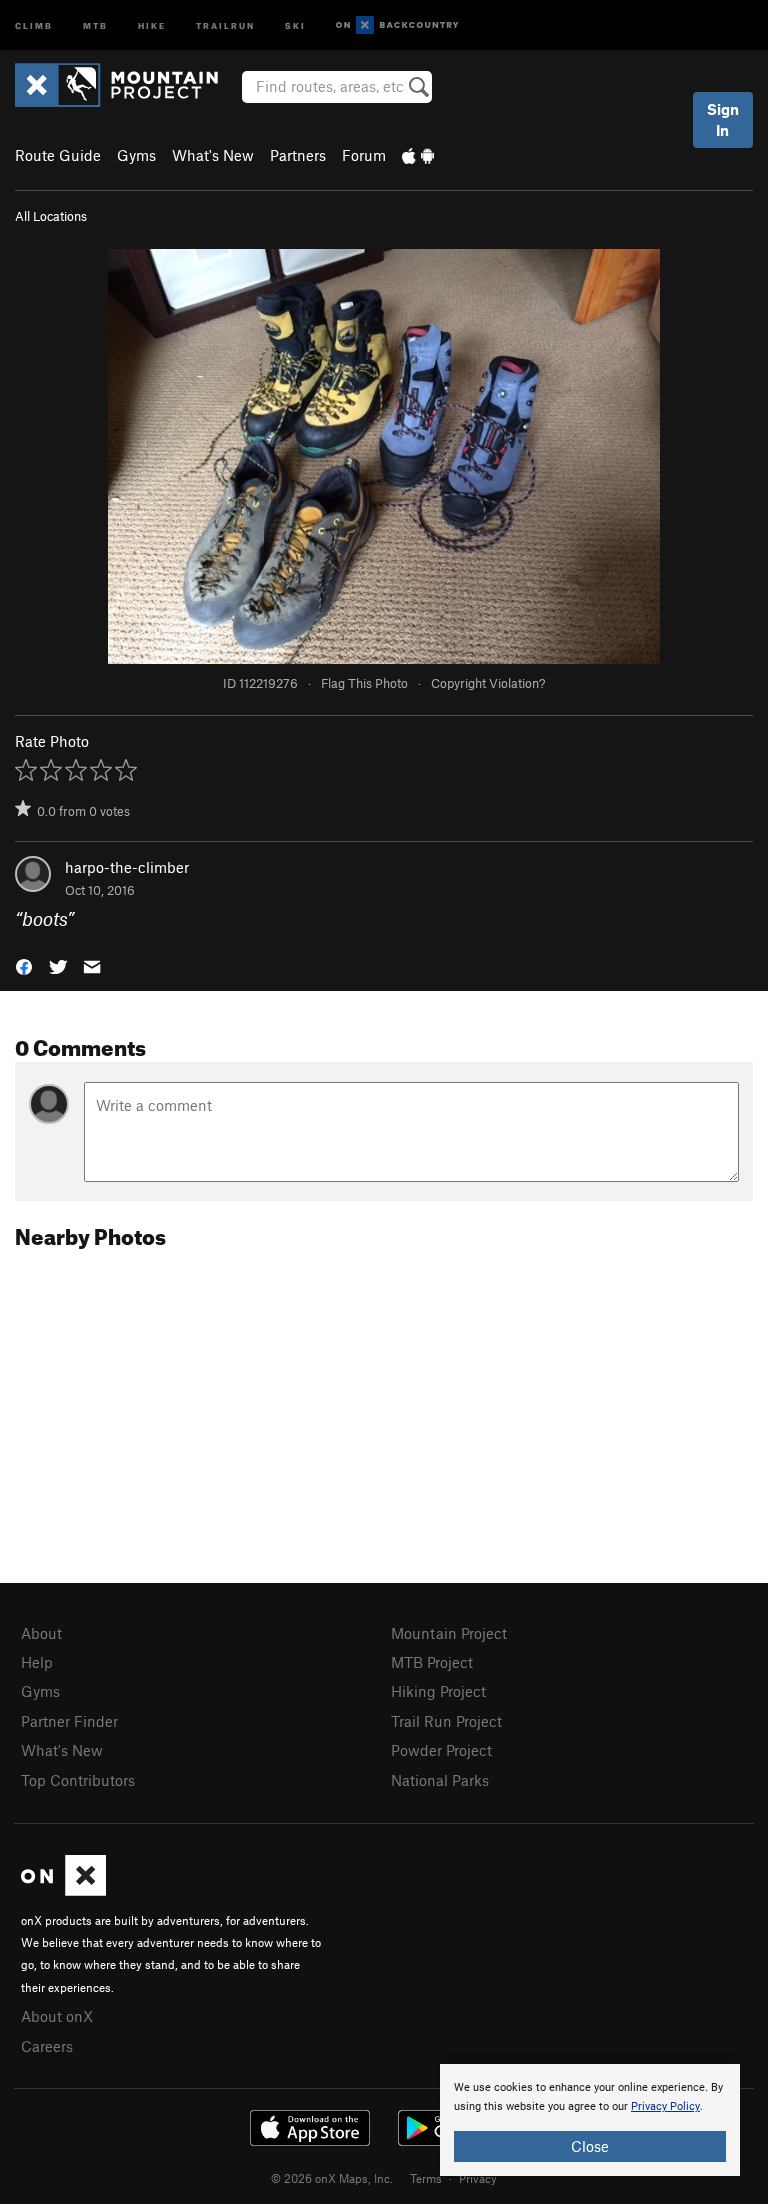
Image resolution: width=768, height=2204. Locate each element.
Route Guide (58, 155)
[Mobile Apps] (418, 155)
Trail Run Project (446, 1721)
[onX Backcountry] (397, 25)
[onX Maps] (63, 1890)
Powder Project (441, 1750)
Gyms (136, 155)
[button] (24, 965)
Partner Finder (69, 1721)
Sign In (723, 119)
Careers (47, 2046)
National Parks (440, 1780)
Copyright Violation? (488, 683)
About (41, 1633)
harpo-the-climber (127, 867)
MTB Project (432, 1662)
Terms (426, 2178)
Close (590, 2146)
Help (37, 1662)
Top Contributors (78, 1780)
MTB (95, 24)
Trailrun (225, 24)
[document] (590, 2120)
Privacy (478, 2178)
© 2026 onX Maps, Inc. (332, 2178)
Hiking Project (438, 1691)
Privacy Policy (665, 2106)
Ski (295, 24)
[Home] (126, 85)
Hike (152, 24)
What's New (213, 155)
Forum (364, 155)
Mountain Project (449, 1633)
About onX (57, 2016)
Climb (34, 24)
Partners (298, 155)
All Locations (51, 216)
